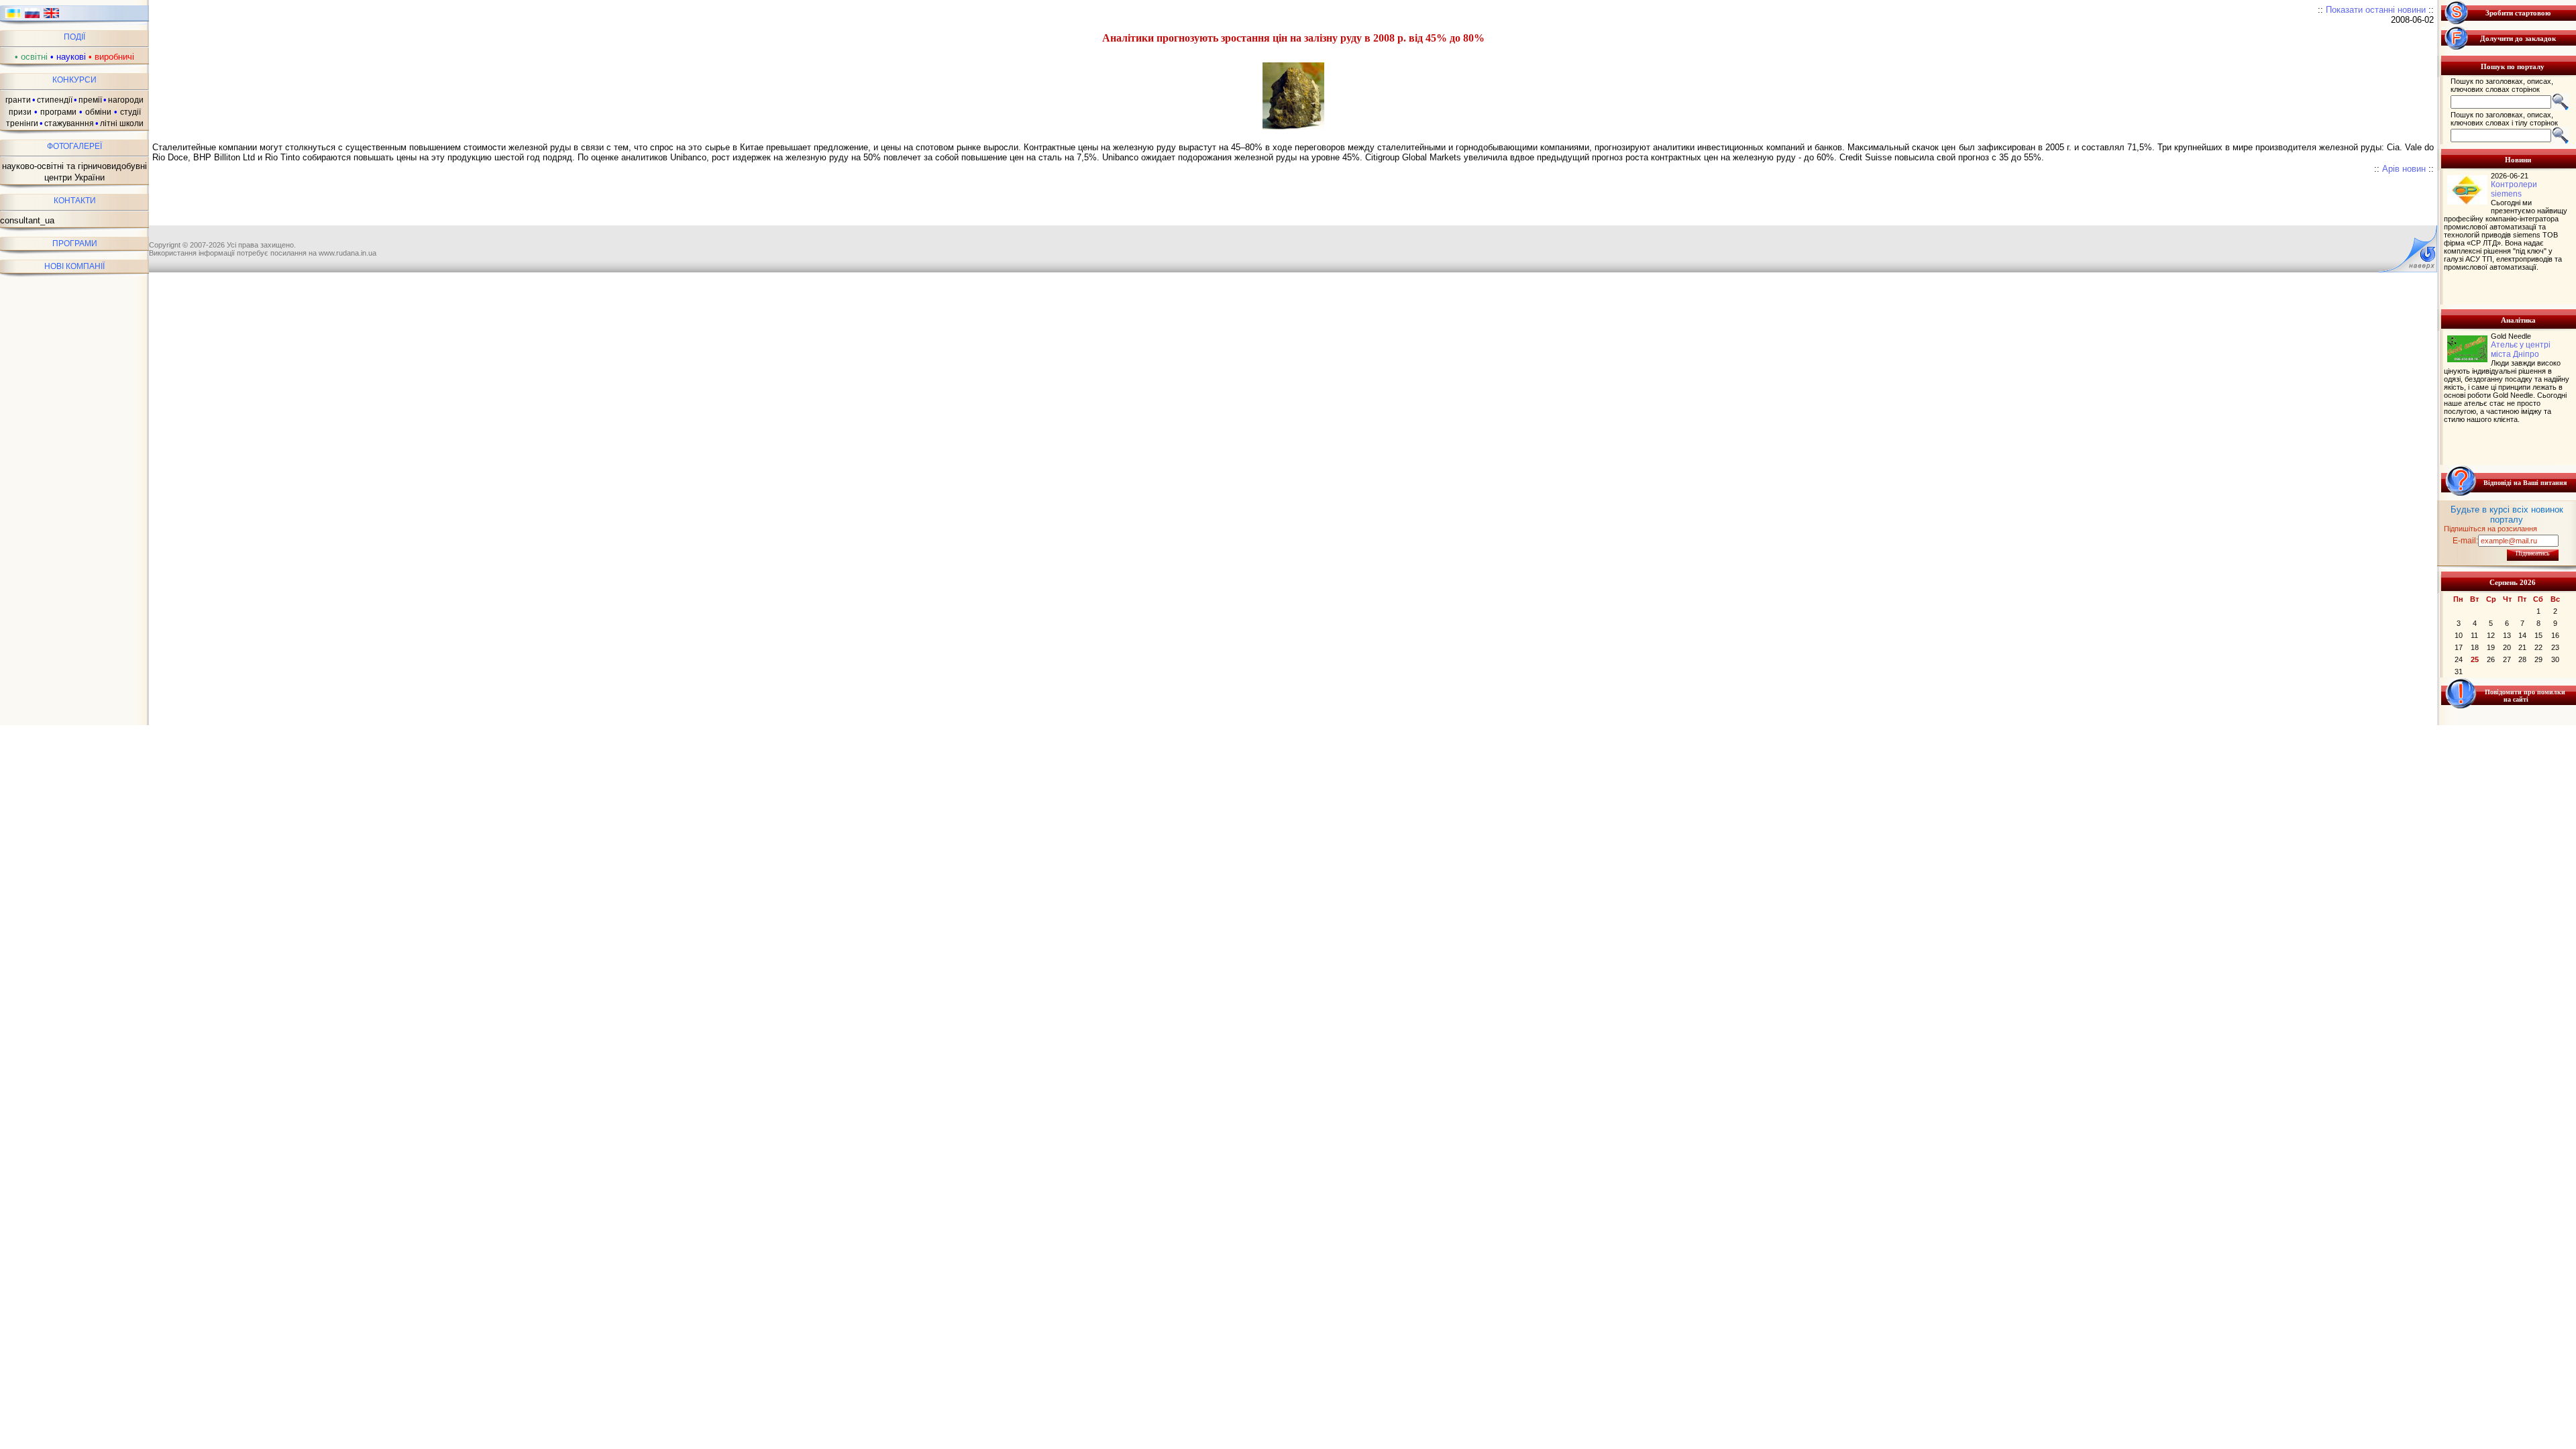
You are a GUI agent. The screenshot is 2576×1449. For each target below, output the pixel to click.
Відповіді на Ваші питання (2525, 483)
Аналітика (2518, 320)
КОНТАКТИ (75, 201)
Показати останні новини (2376, 10)
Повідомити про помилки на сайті (2525, 696)
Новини (2518, 160)
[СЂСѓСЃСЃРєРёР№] (33, 17)
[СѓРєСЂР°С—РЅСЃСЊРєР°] (13, 17)
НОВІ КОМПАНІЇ (74, 266)
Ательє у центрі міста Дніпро (2521, 350)
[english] (51, 17)
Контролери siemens (2514, 189)
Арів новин (2404, 169)
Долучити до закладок (2518, 38)
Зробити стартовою (2518, 13)
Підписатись (2533, 553)
